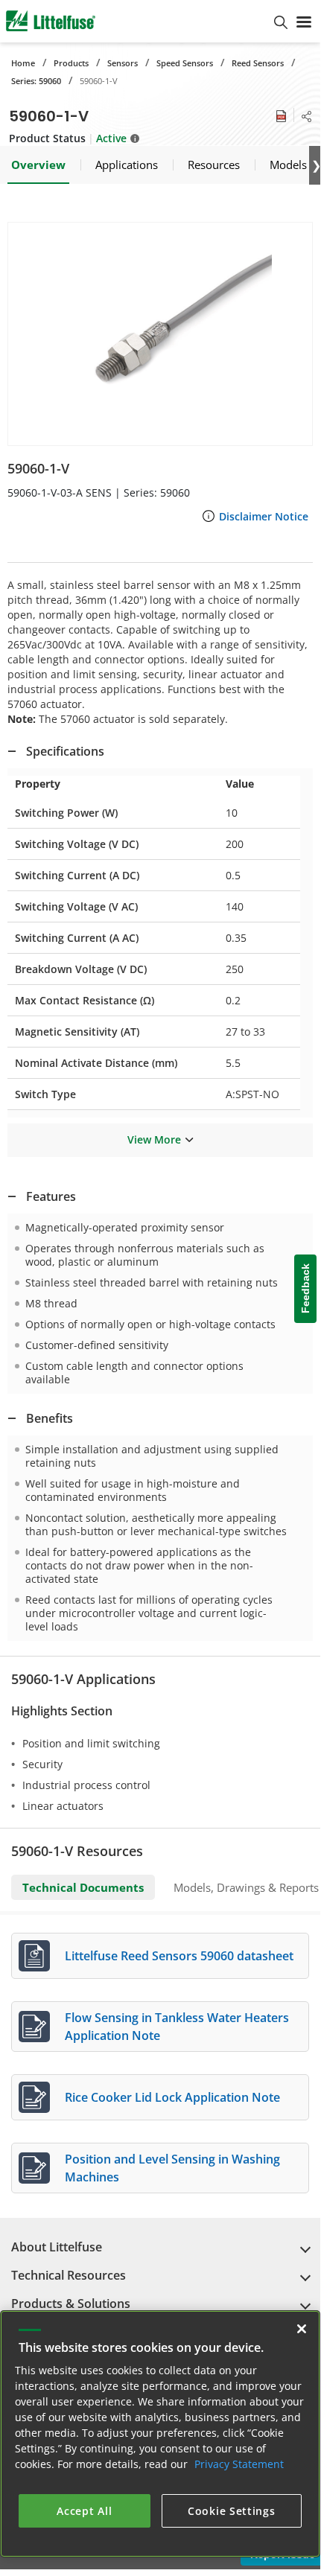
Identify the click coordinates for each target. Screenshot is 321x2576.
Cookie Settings (232, 2511)
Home (23, 63)
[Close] (302, 2329)
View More (154, 1139)
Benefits (50, 1418)
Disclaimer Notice (264, 516)
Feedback (305, 1288)
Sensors (123, 63)
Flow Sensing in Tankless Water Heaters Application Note (177, 2027)
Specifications (65, 751)
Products (71, 63)
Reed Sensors (258, 63)
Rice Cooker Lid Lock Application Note (172, 2097)
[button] (160, 334)
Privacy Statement (239, 2464)
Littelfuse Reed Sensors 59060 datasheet (179, 1956)
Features (51, 1196)
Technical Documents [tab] (83, 1887)
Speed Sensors (185, 63)
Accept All (84, 2511)
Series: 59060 (36, 81)
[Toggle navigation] (304, 21)
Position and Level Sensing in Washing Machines (172, 2168)
